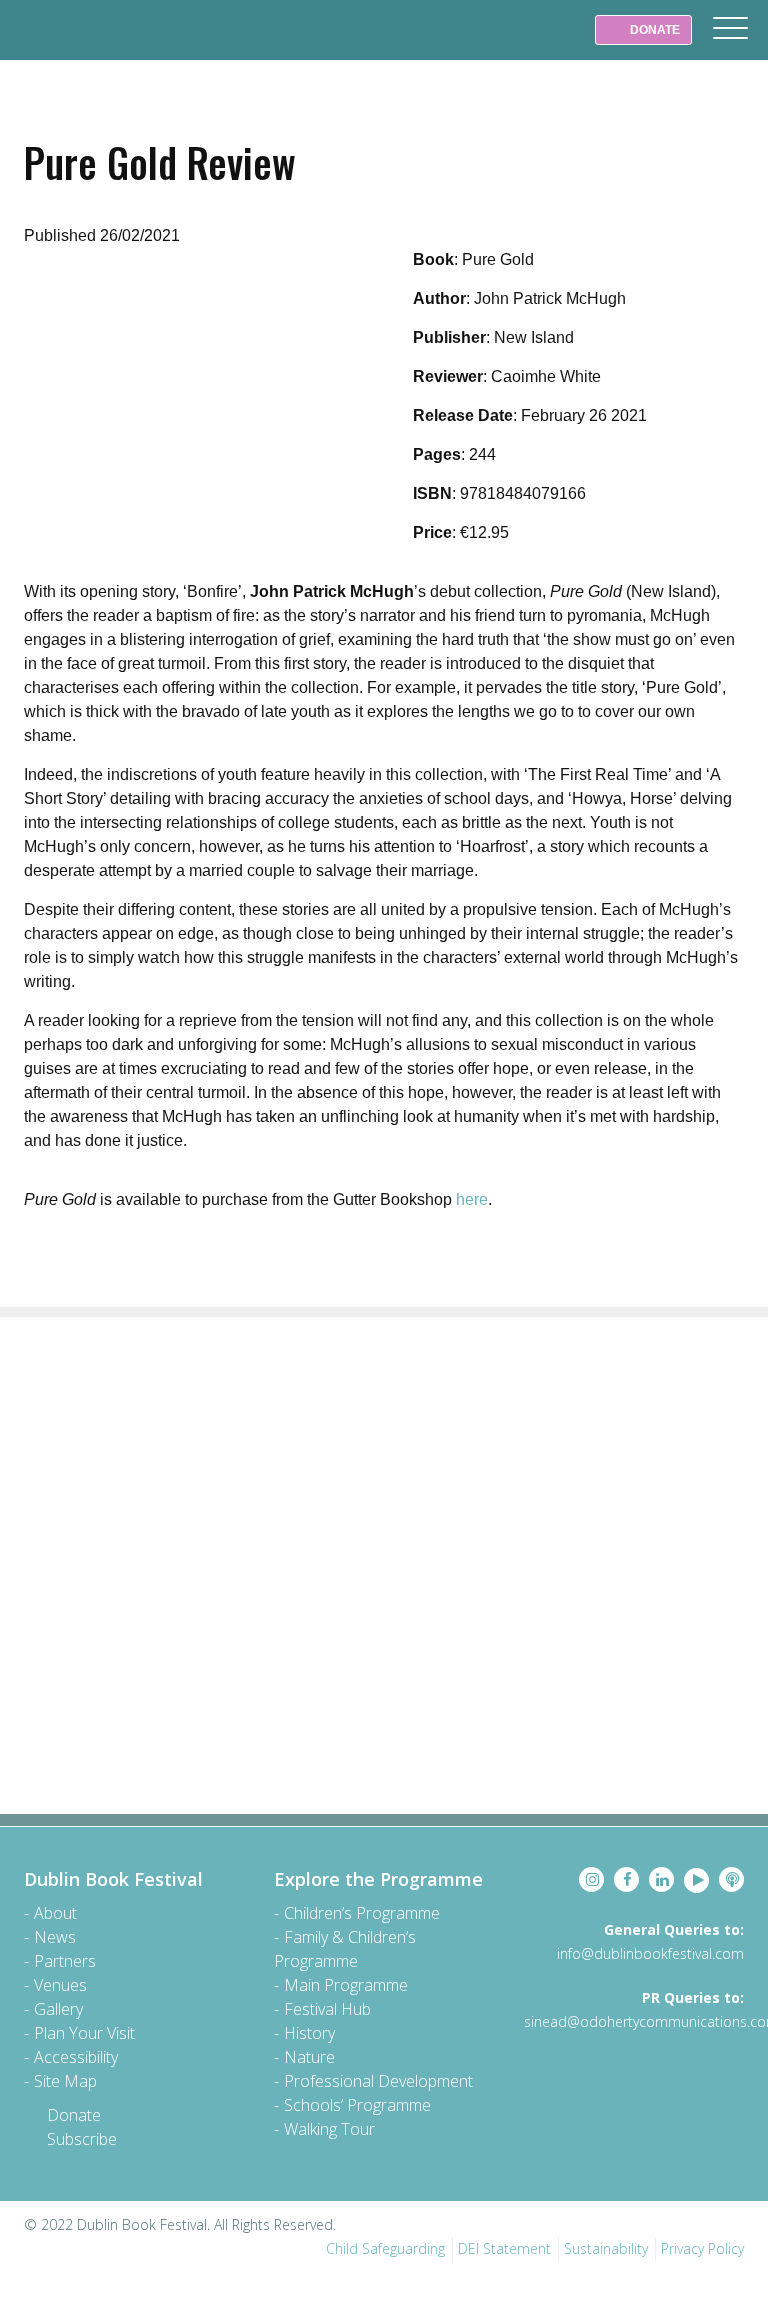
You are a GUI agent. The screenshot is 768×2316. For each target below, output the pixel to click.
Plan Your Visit (84, 2033)
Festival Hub (327, 2009)
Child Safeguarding (385, 2248)
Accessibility (76, 2057)
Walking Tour (329, 2129)
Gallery (58, 2009)
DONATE (653, 30)
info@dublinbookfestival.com (650, 1953)
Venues (60, 1985)
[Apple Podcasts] (731, 1879)
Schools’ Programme (357, 2105)
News (55, 1937)
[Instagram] (591, 1879)
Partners (65, 1961)
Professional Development (378, 2081)
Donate (74, 2115)
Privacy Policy (702, 2248)
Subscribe (82, 2139)
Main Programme (346, 1985)
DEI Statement (504, 2248)
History (309, 2033)
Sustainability (606, 2248)
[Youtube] (696, 1880)
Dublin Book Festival (60, 44)
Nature (309, 2057)
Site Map (65, 2081)
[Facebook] (626, 1879)
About (55, 1913)
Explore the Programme (378, 1879)
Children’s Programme (362, 1913)
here (472, 1199)
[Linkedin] (661, 1879)
